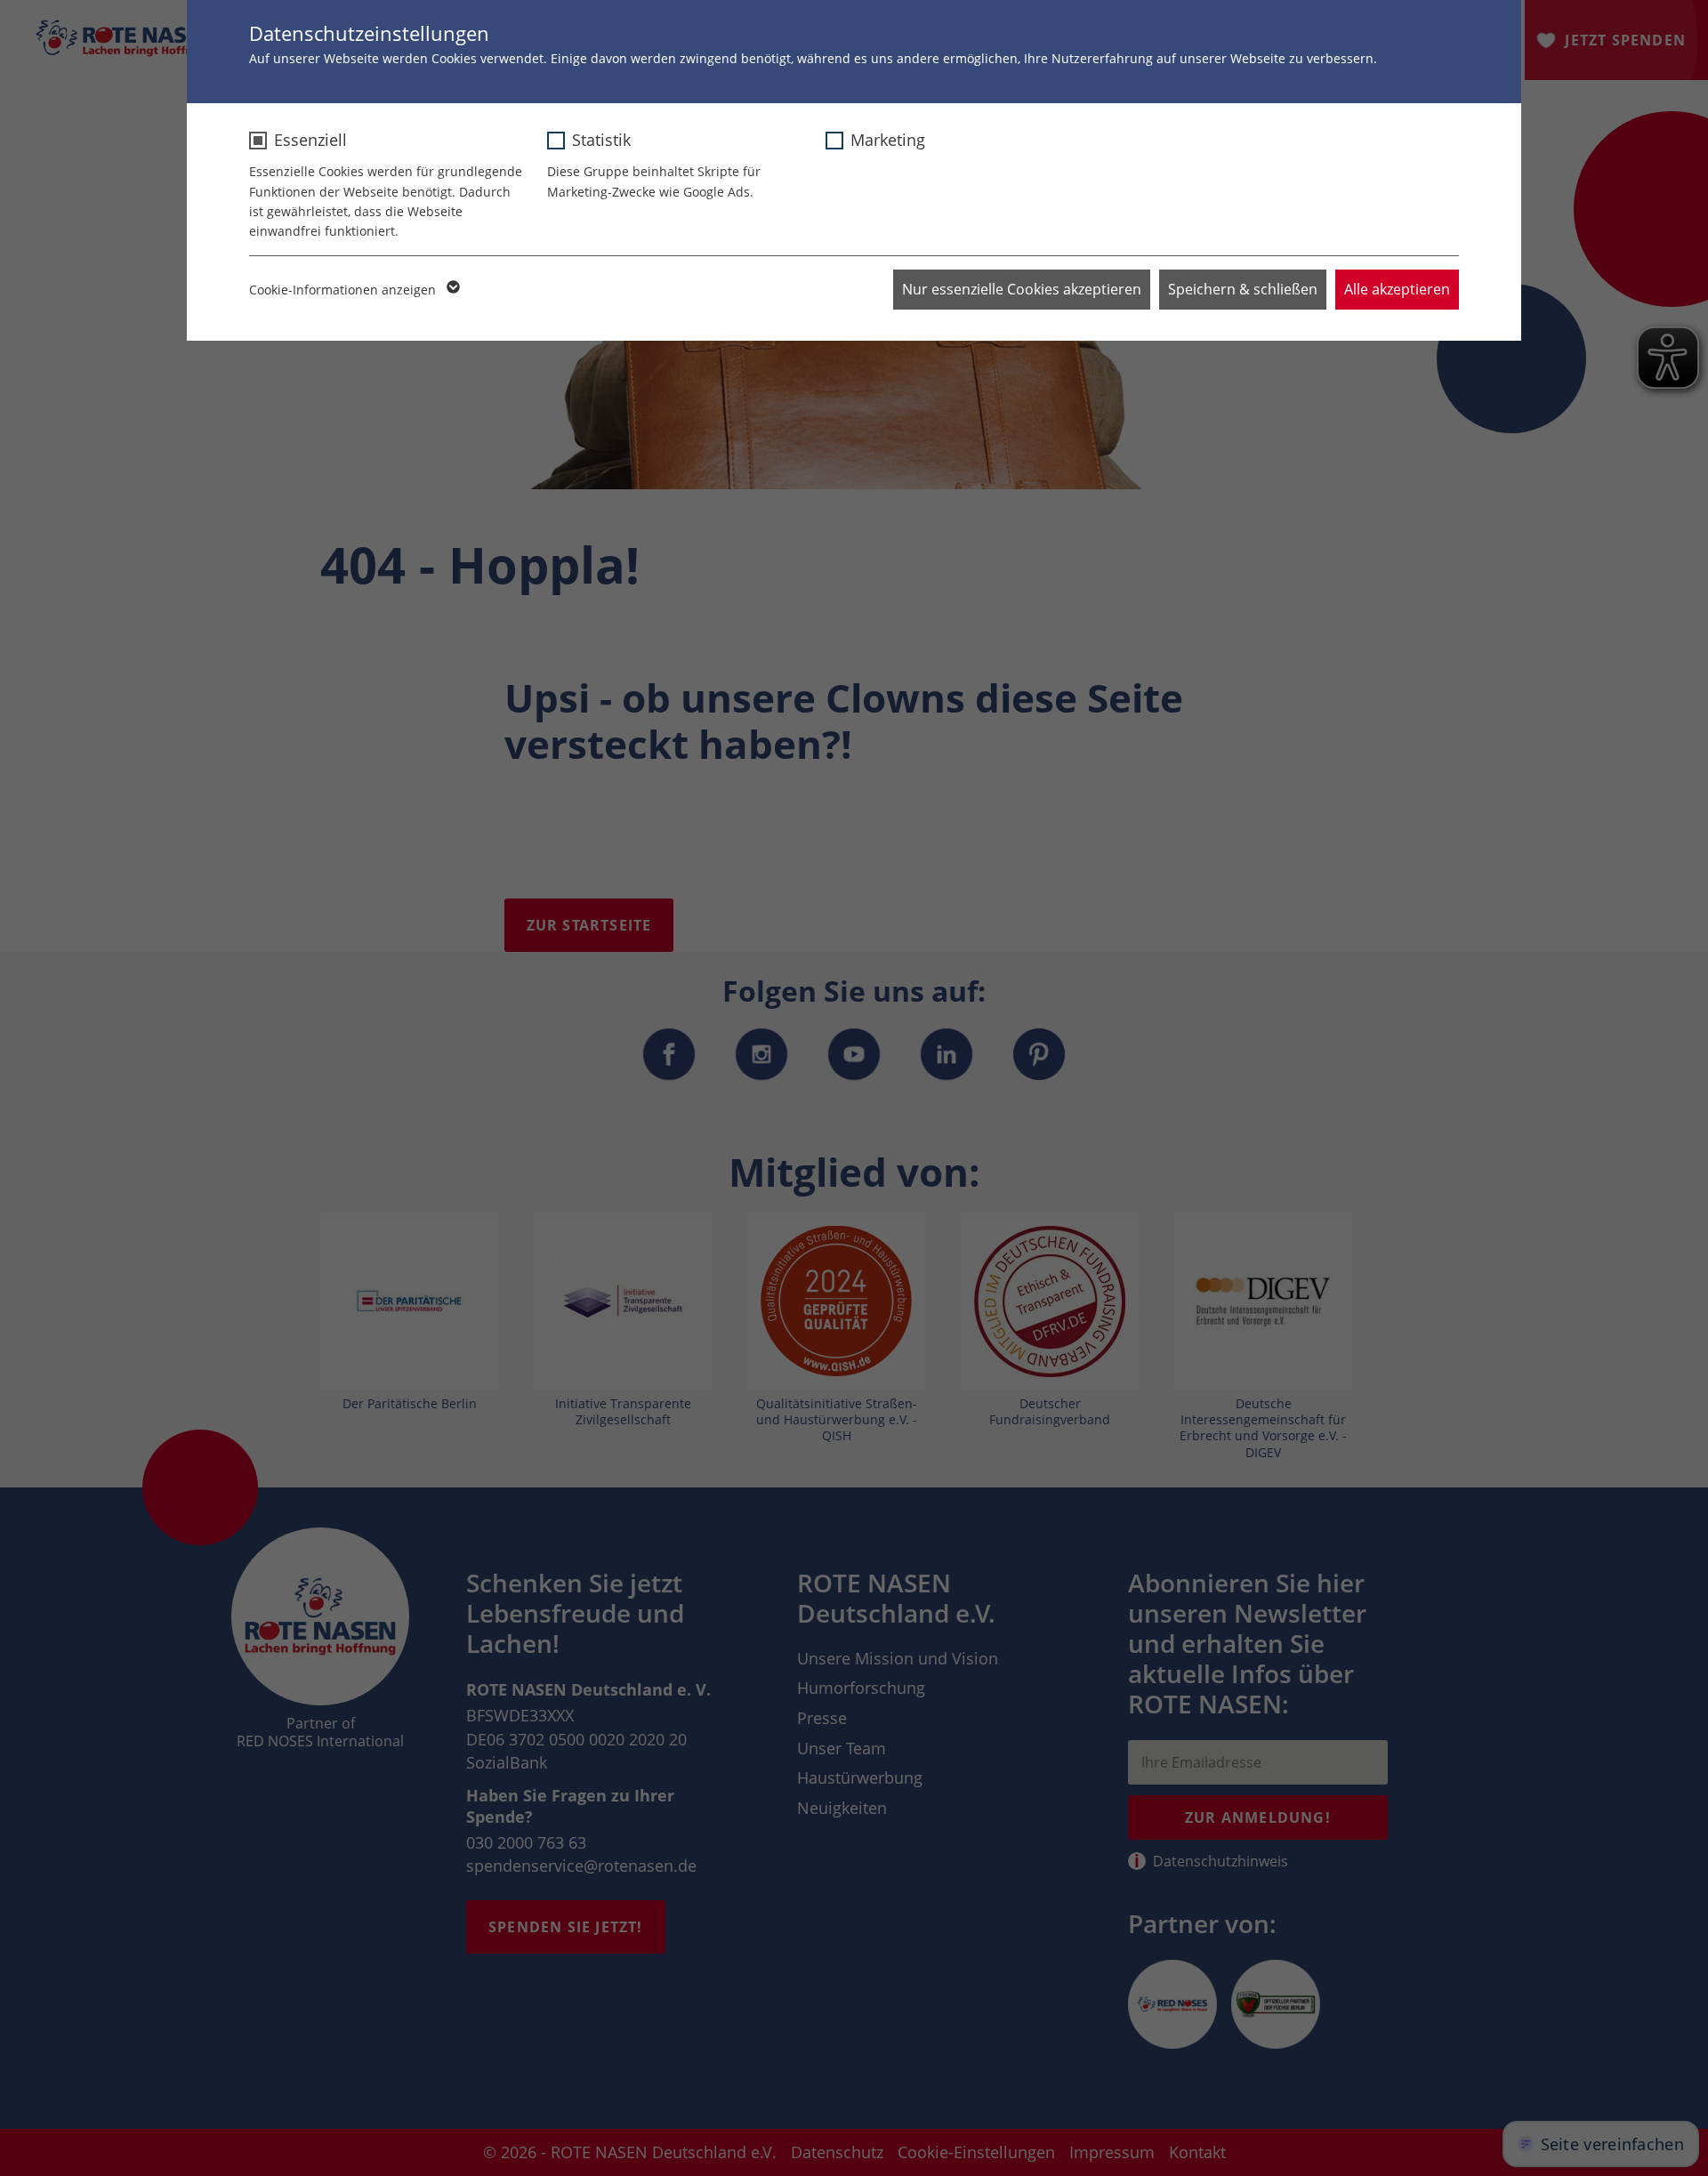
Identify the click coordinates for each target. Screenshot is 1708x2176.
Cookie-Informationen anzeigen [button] (344, 290)
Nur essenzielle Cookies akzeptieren (1022, 289)
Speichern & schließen (1243, 289)
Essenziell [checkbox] (310, 140)
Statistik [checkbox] (601, 140)
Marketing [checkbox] (888, 140)
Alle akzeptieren (1397, 289)
